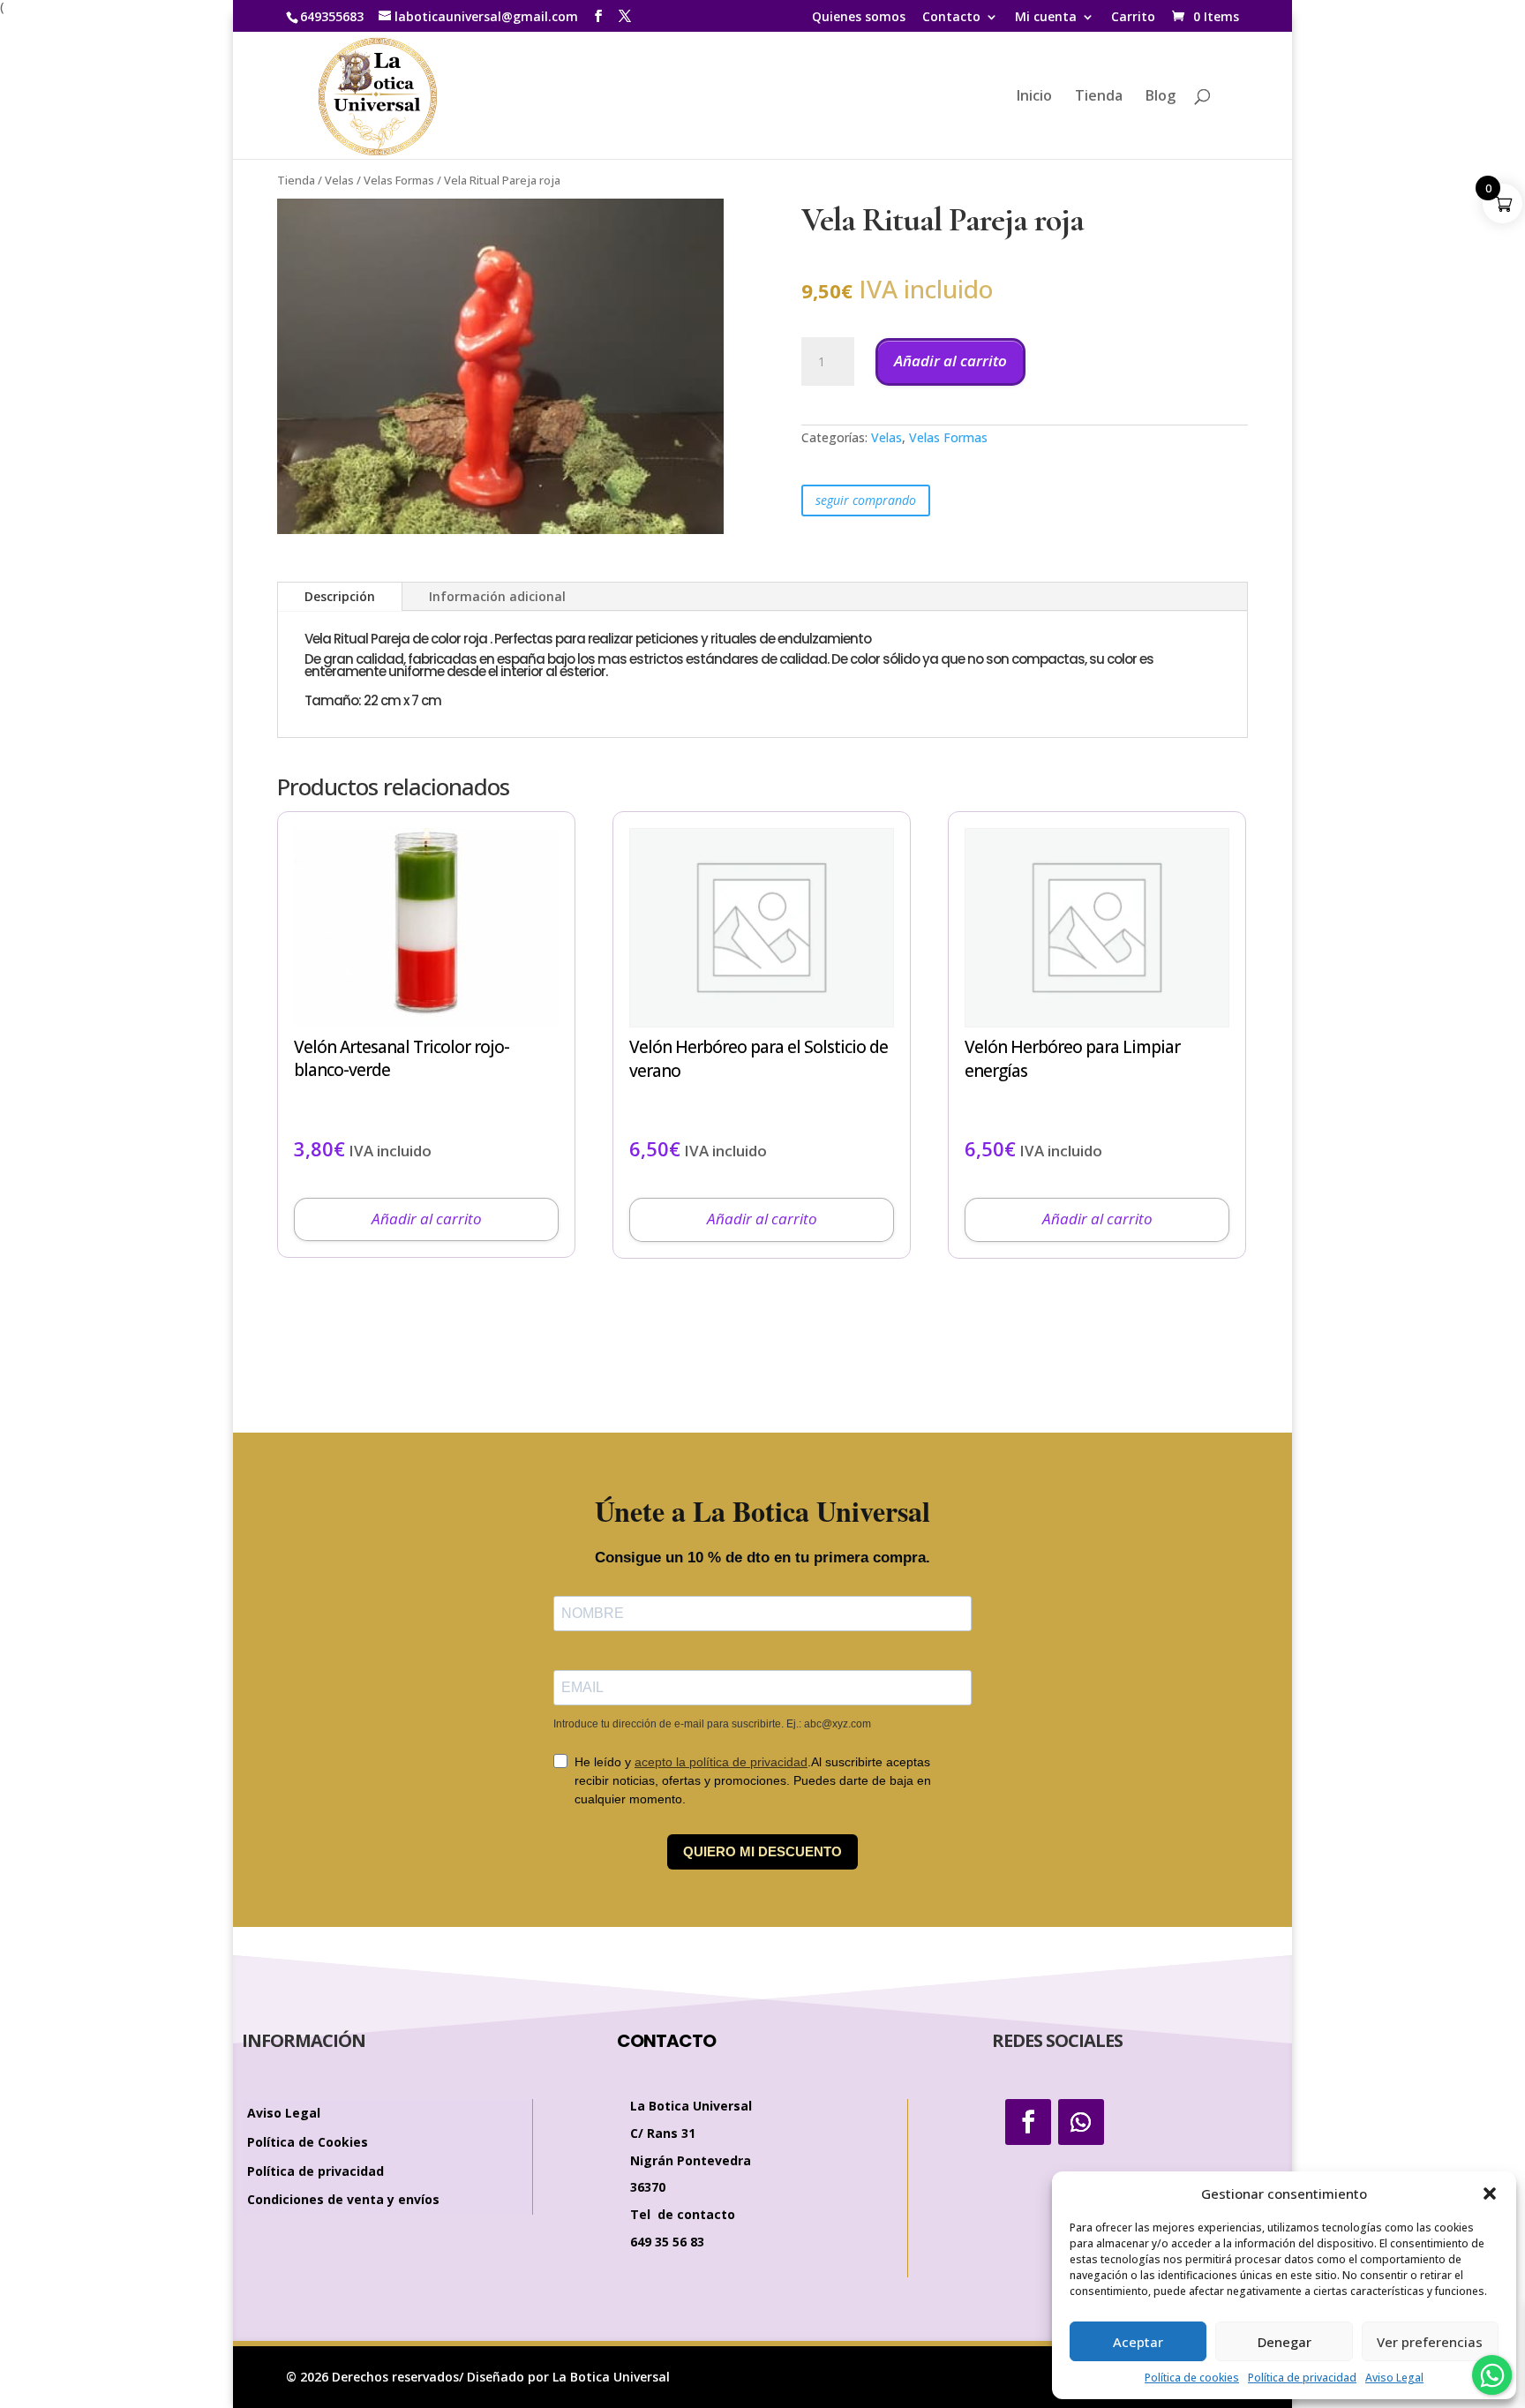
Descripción (340, 596)
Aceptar (1138, 2342)
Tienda (1099, 97)
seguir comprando (866, 500)
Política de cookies (1192, 2378)
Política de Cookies (308, 2143)
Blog (1161, 97)
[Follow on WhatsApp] (1081, 2122)
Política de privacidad (1302, 2378)
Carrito (1133, 18)
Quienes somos (859, 18)
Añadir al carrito (950, 361)
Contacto (951, 18)
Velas (339, 180)
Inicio (1034, 97)
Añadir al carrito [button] (427, 1219)
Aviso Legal (1394, 2378)
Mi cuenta (1046, 18)
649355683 (332, 16)
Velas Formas (399, 180)
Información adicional (497, 596)
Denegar (1285, 2342)
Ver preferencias (1430, 2342)
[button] (1490, 2194)
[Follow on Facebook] (1028, 2122)
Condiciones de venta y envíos (343, 2200)
